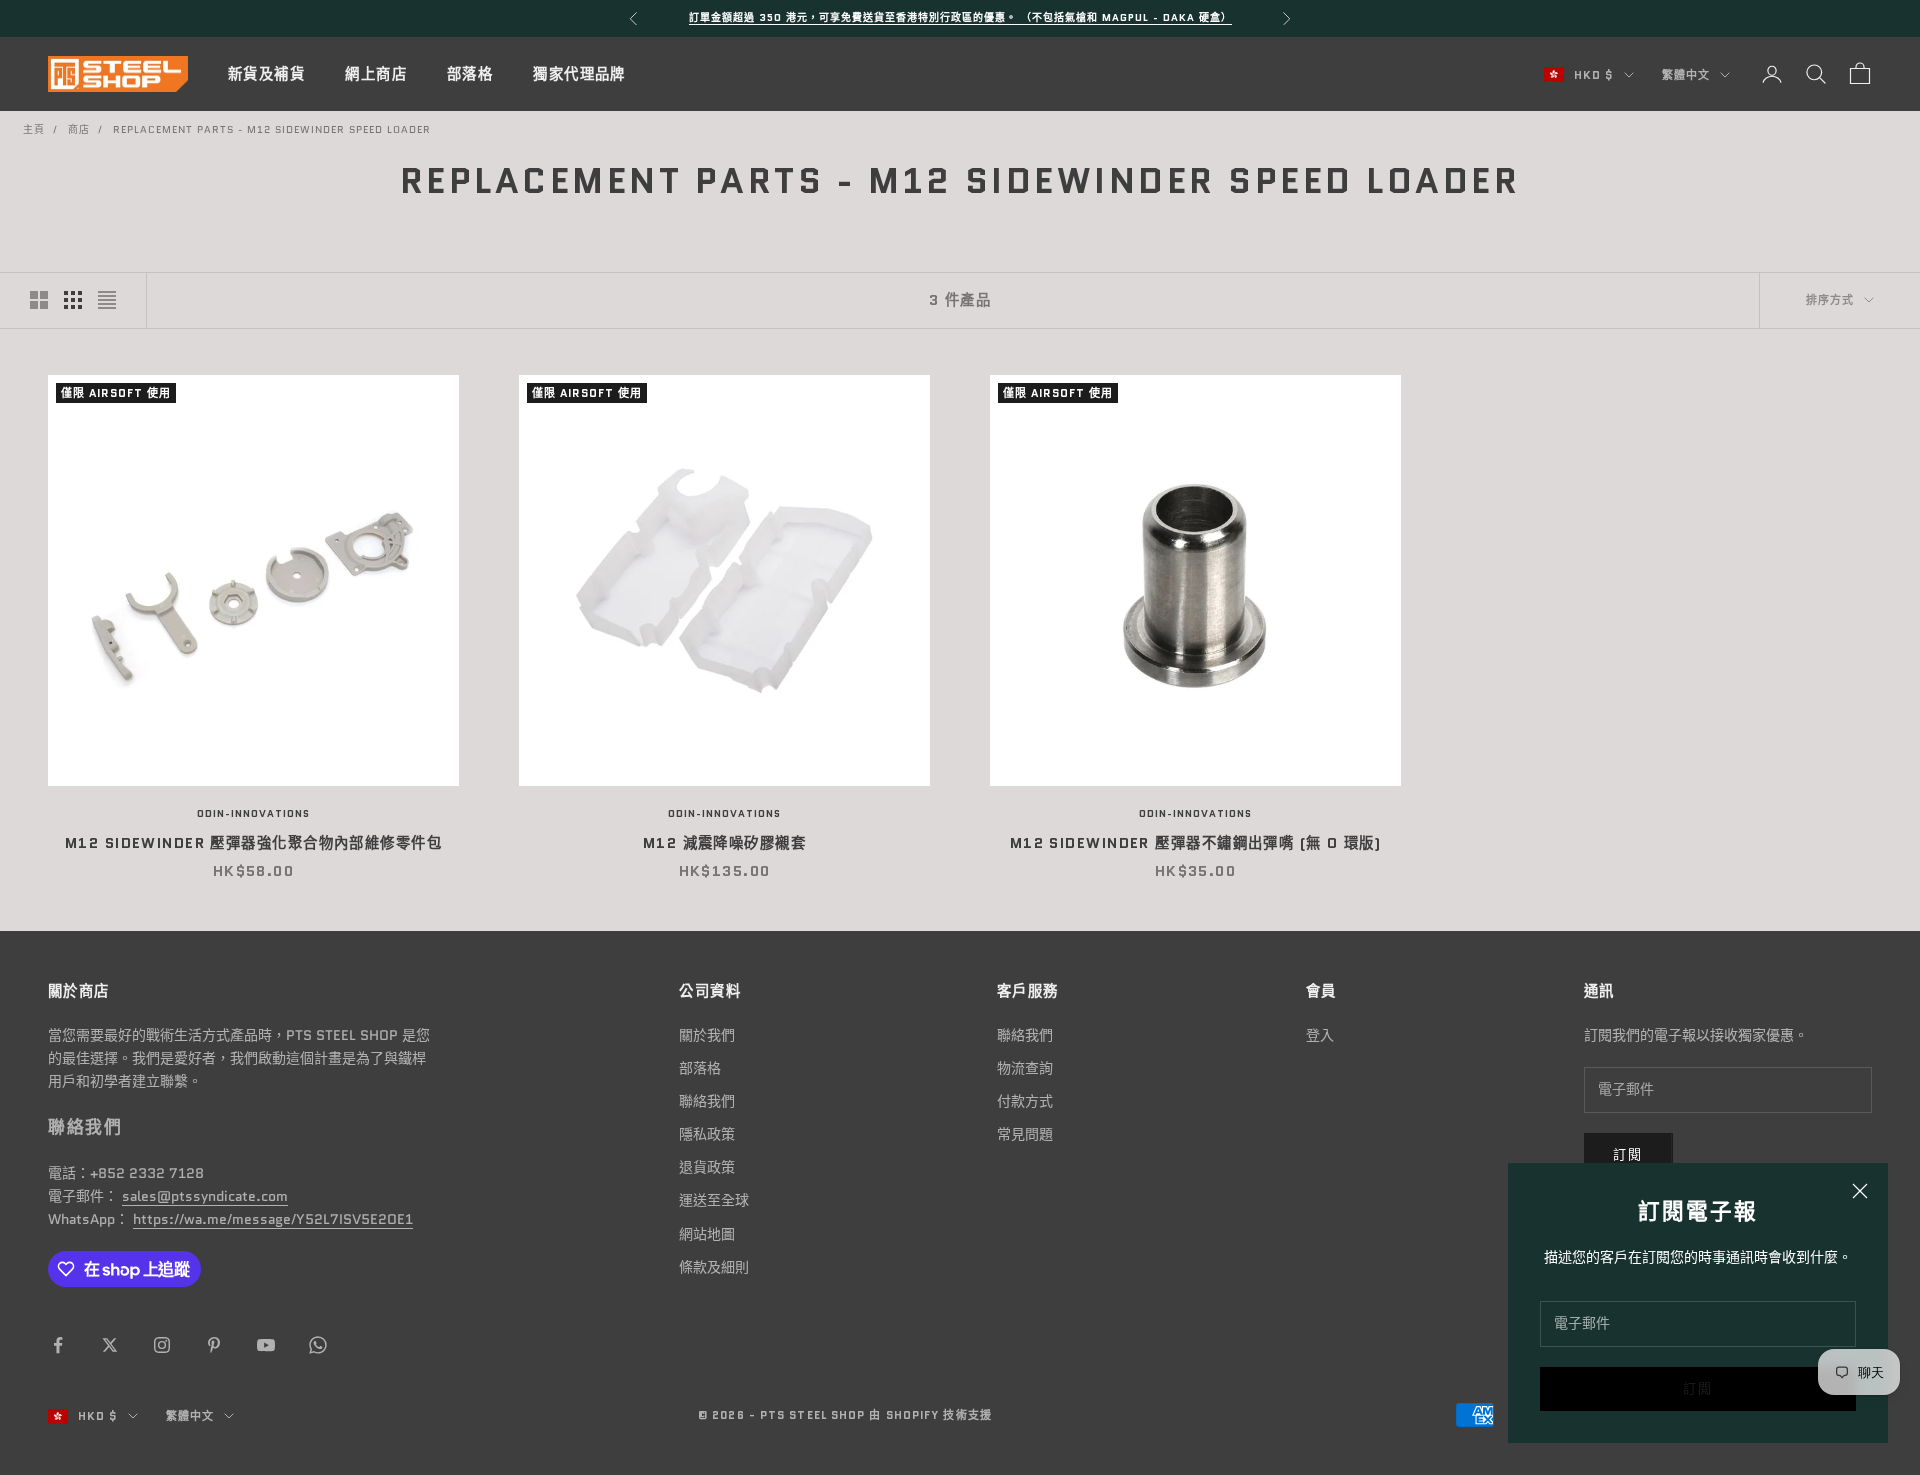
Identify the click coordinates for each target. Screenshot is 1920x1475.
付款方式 (1025, 1101)
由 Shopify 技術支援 (930, 1415)
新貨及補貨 (266, 74)
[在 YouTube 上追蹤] (266, 1345)
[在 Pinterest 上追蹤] (214, 1345)
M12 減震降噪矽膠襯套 (724, 843)
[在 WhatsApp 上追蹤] (318, 1345)
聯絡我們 (707, 1101)
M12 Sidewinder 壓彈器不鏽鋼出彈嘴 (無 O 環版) (1196, 843)
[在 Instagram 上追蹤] (162, 1345)
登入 (1320, 1035)
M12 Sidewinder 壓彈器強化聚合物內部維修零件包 (253, 843)
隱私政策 (707, 1134)
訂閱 (1698, 1388)
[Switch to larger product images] (39, 300)
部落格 (470, 74)
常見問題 (1025, 1134)
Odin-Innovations (253, 813)
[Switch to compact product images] (107, 300)
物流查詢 (1025, 1068)
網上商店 (376, 74)
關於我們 (707, 1035)
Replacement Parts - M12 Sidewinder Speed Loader (272, 129)
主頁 (34, 129)
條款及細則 (714, 1267)
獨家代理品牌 (579, 74)
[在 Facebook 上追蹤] (58, 1345)
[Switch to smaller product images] (73, 300)
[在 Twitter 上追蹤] (110, 1345)
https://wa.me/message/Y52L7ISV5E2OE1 (273, 1219)
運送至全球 (714, 1200)
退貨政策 (707, 1167)
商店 (79, 129)
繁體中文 (1686, 75)
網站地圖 (707, 1234)
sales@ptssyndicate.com (205, 1196)
